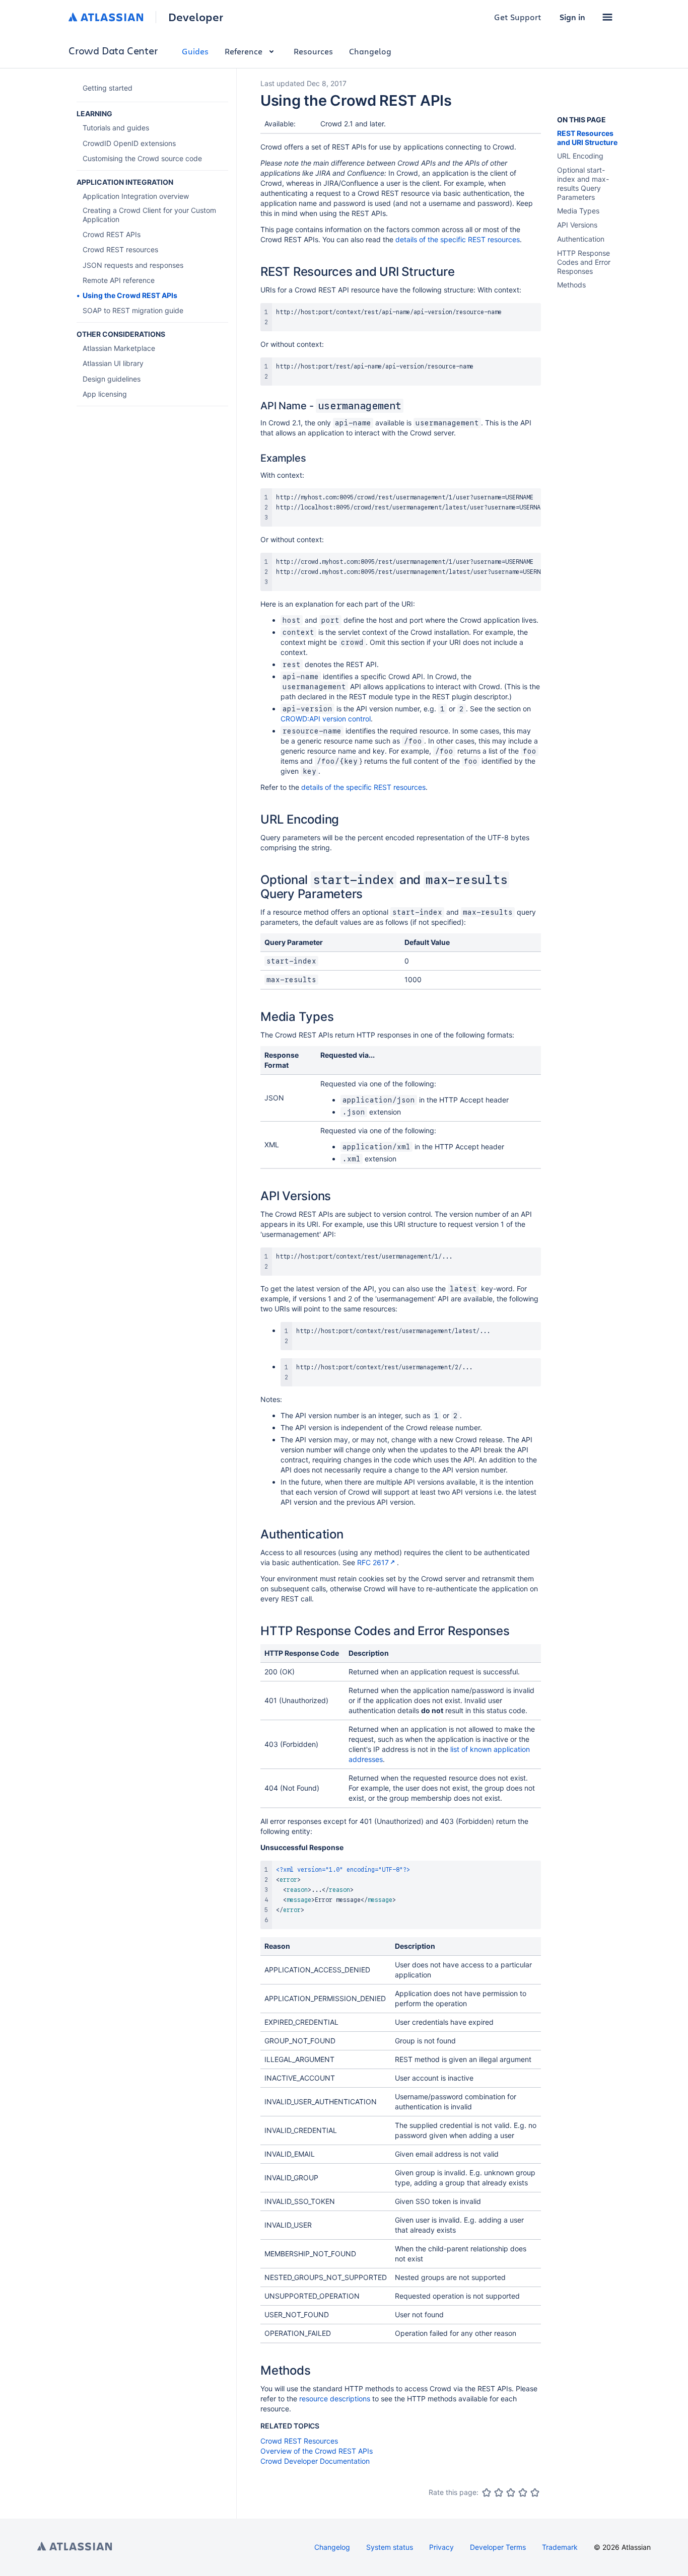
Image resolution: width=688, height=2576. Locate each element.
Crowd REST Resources (299, 2441)
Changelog (370, 51)
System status (390, 2547)
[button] (607, 17)
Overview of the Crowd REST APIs (317, 2451)
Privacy (441, 2547)
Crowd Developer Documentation (315, 2461)
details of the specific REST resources (458, 239)
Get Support (518, 17)
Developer (196, 17)
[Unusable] (487, 2492)
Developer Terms (498, 2547)
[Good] (523, 2492)
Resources (313, 51)
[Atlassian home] (106, 17)
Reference (244, 51)
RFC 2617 (373, 1562)
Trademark (560, 2547)
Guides (195, 51)
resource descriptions (335, 2399)
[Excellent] (535, 2492)
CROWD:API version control (326, 719)
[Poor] (499, 2492)
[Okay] (511, 2492)
